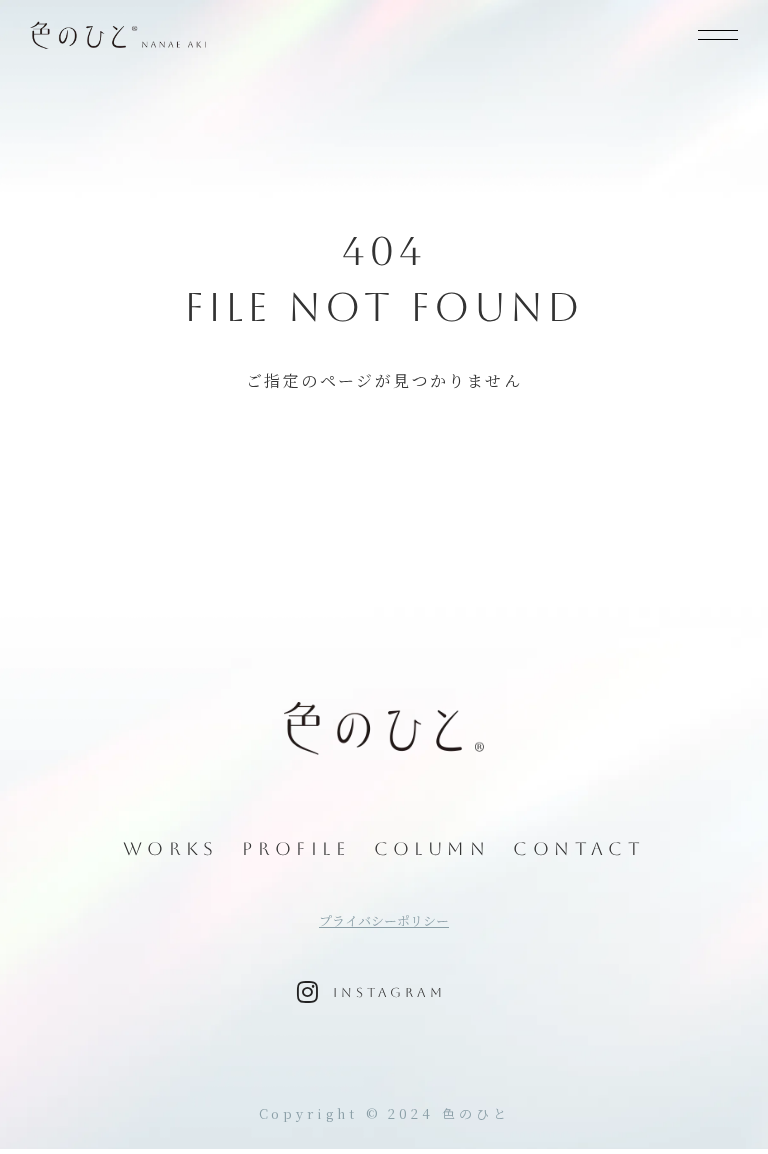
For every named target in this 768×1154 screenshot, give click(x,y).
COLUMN (432, 848)
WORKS (171, 848)
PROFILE (296, 848)
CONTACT (579, 848)
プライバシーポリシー (384, 921)
